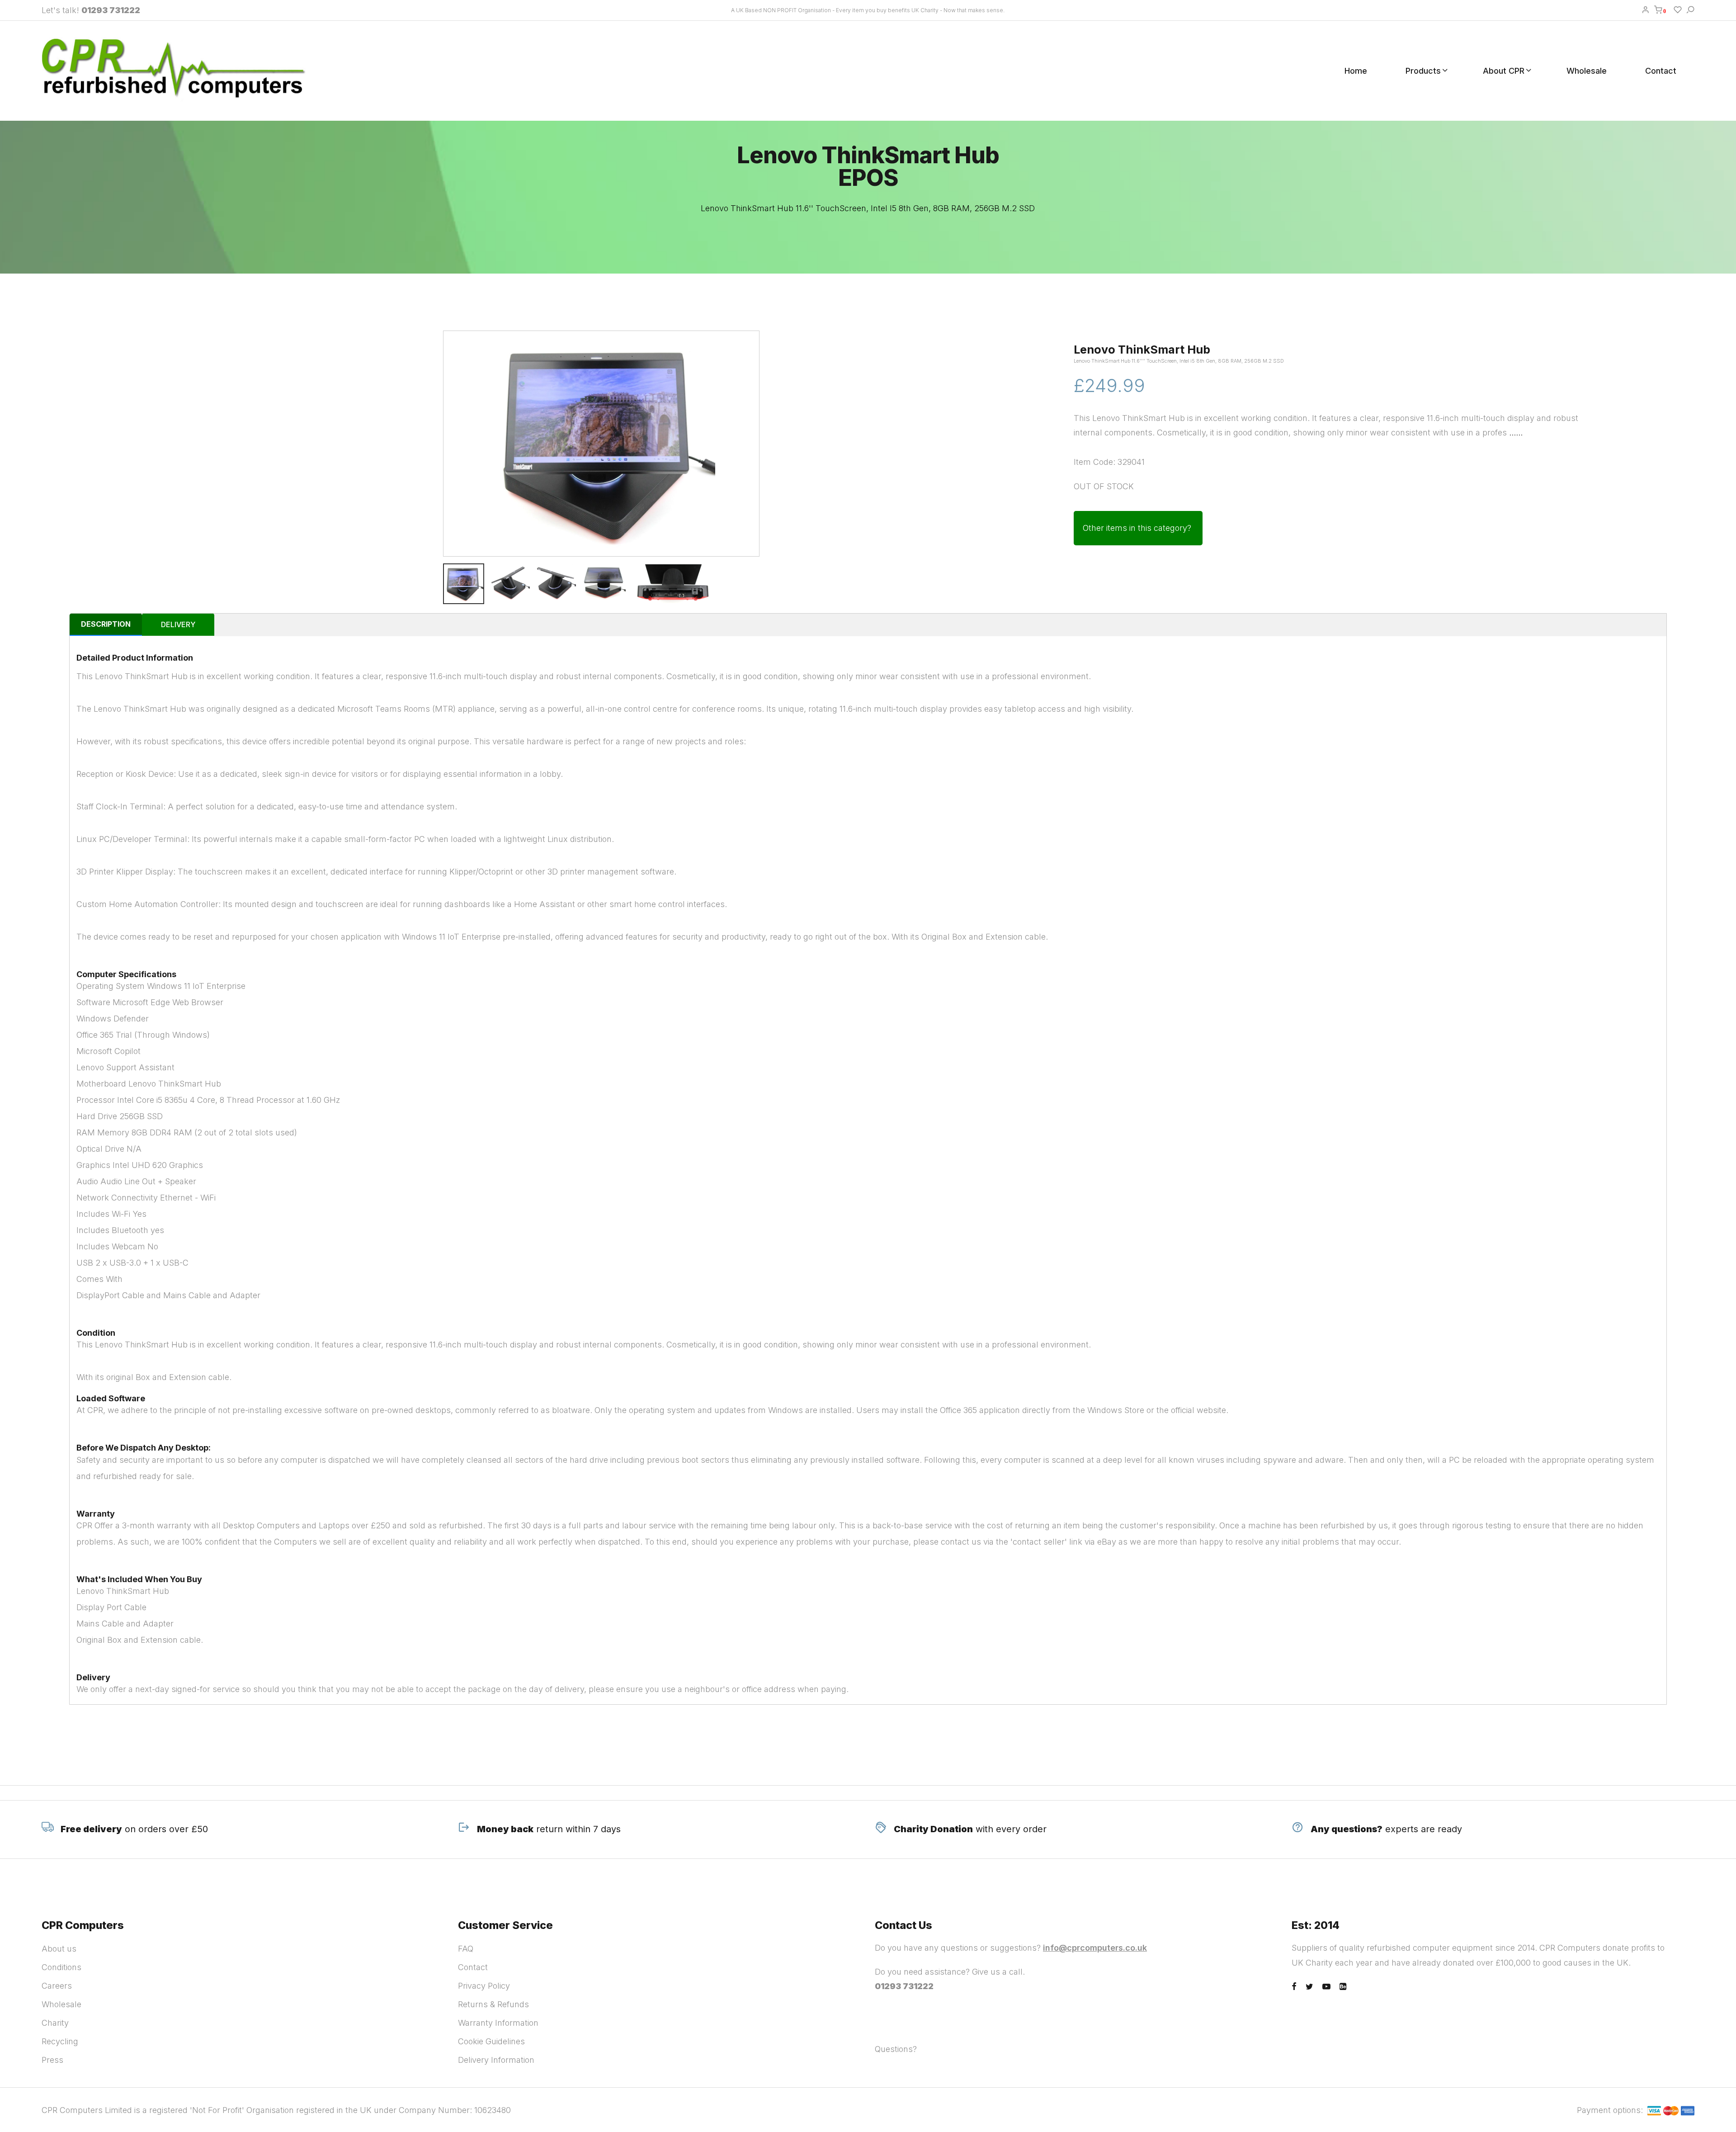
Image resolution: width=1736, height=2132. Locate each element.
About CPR (1504, 71)
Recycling (60, 2041)
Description (106, 624)
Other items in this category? (1137, 528)
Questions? (896, 2049)
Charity (55, 2023)
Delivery (178, 624)
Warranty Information (498, 2023)
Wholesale (1587, 71)
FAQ (466, 1949)
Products (1423, 71)
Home (1356, 71)
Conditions (61, 1967)
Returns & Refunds (493, 2004)
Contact (1661, 71)
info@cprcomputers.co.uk (1095, 1948)
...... (1516, 433)
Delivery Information (496, 2060)
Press (52, 2060)
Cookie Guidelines (491, 2041)
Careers (57, 1986)
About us (59, 1949)
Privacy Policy (484, 1986)
